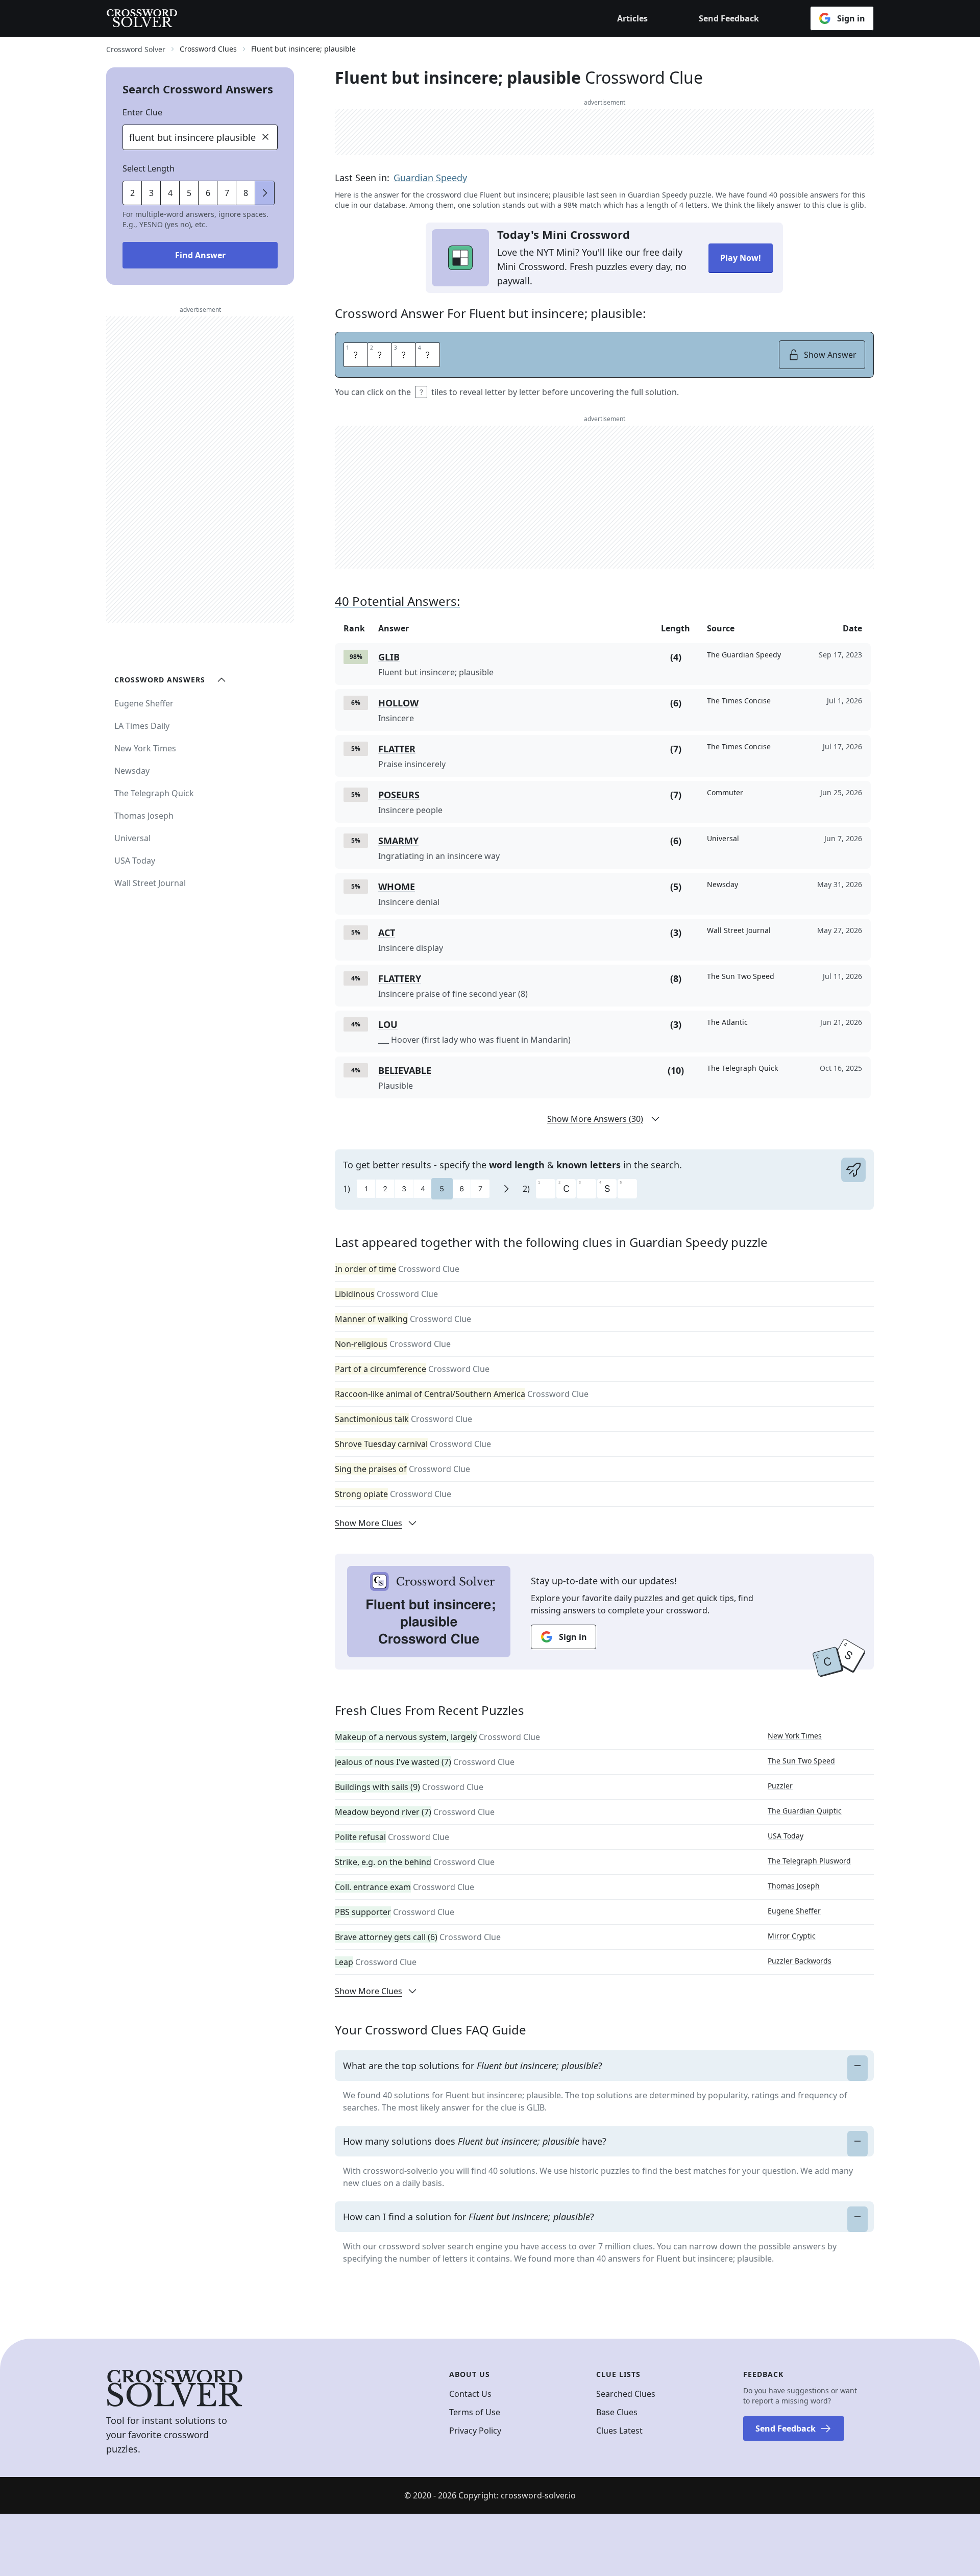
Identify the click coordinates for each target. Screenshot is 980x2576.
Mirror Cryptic (792, 1936)
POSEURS (399, 795)
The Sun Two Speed (801, 1761)
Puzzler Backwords (800, 1961)
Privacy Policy (475, 2431)
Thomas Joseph (794, 1886)
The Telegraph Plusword (809, 1861)
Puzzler (780, 1786)
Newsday (132, 771)
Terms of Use (475, 2412)
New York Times (795, 1736)
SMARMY (398, 841)
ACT (387, 933)
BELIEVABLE (405, 1070)
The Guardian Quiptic (805, 1811)
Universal (132, 838)
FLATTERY (400, 978)
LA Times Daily (142, 726)
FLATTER (397, 749)
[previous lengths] (265, 193)
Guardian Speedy (430, 178)
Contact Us (470, 2394)
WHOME (397, 887)
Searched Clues (626, 2394)
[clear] (265, 137)
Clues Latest (619, 2431)
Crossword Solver (136, 49)
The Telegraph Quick (154, 793)
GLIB (389, 657)
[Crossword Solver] (142, 18)
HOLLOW (398, 703)
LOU (388, 1024)
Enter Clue (142, 112)
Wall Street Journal (150, 883)
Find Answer (200, 255)
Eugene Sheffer (794, 1911)
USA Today (786, 1836)
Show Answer (830, 355)
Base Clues (617, 2412)
